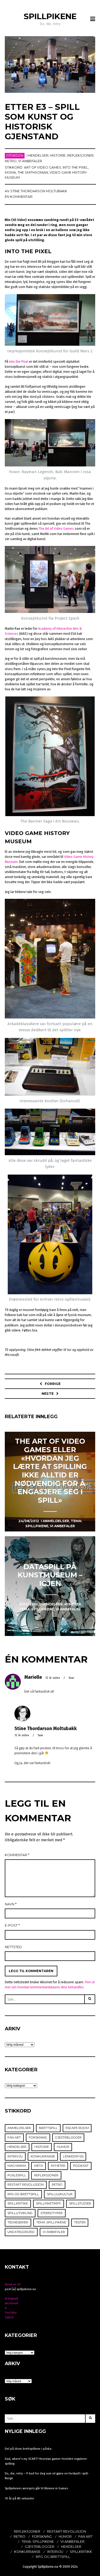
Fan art (14, 2137)
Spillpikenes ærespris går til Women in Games (36, 2488)
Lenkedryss (73, 2156)
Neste (48, 1394)
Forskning (38, 2137)
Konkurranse (43, 2156)
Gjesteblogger (68, 2137)
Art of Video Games (43, 167)
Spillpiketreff (49, 2203)
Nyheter (58, 2166)
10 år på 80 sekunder (19, 2498)
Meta (39, 2166)
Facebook (12, 2303)
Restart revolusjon (26, 2185)
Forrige (53, 1384)
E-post (12, 1925)
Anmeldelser (19, 2128)
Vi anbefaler (30, 161)
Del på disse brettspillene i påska (28, 2449)
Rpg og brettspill (23, 2194)
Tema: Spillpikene (51, 2222)
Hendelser (38, 155)
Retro (11, 161)
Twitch (9, 2317)
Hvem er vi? (13, 2284)
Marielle (33, 1677)
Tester (80, 2222)
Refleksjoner (80, 155)
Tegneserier (18, 2222)
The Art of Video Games (56, 529)
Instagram (12, 2298)
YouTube (11, 2312)
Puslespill (17, 2175)
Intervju (15, 2156)
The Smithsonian (33, 172)
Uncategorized (21, 2232)
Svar (71, 1678)
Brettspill (48, 2128)
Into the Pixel (19, 362)
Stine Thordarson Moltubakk (39, 191)
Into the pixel (75, 167)
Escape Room (77, 2128)
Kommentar (17, 1855)
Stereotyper (52, 2213)
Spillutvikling (20, 2213)
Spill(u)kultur (60, 2194)
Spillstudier (80, 2203)
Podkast (81, 2166)
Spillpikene (50, 16)
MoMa (10, 172)
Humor (63, 2147)
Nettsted (13, 1947)
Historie (58, 155)
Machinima (17, 2166)
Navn (11, 1904)
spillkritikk (18, 2203)
